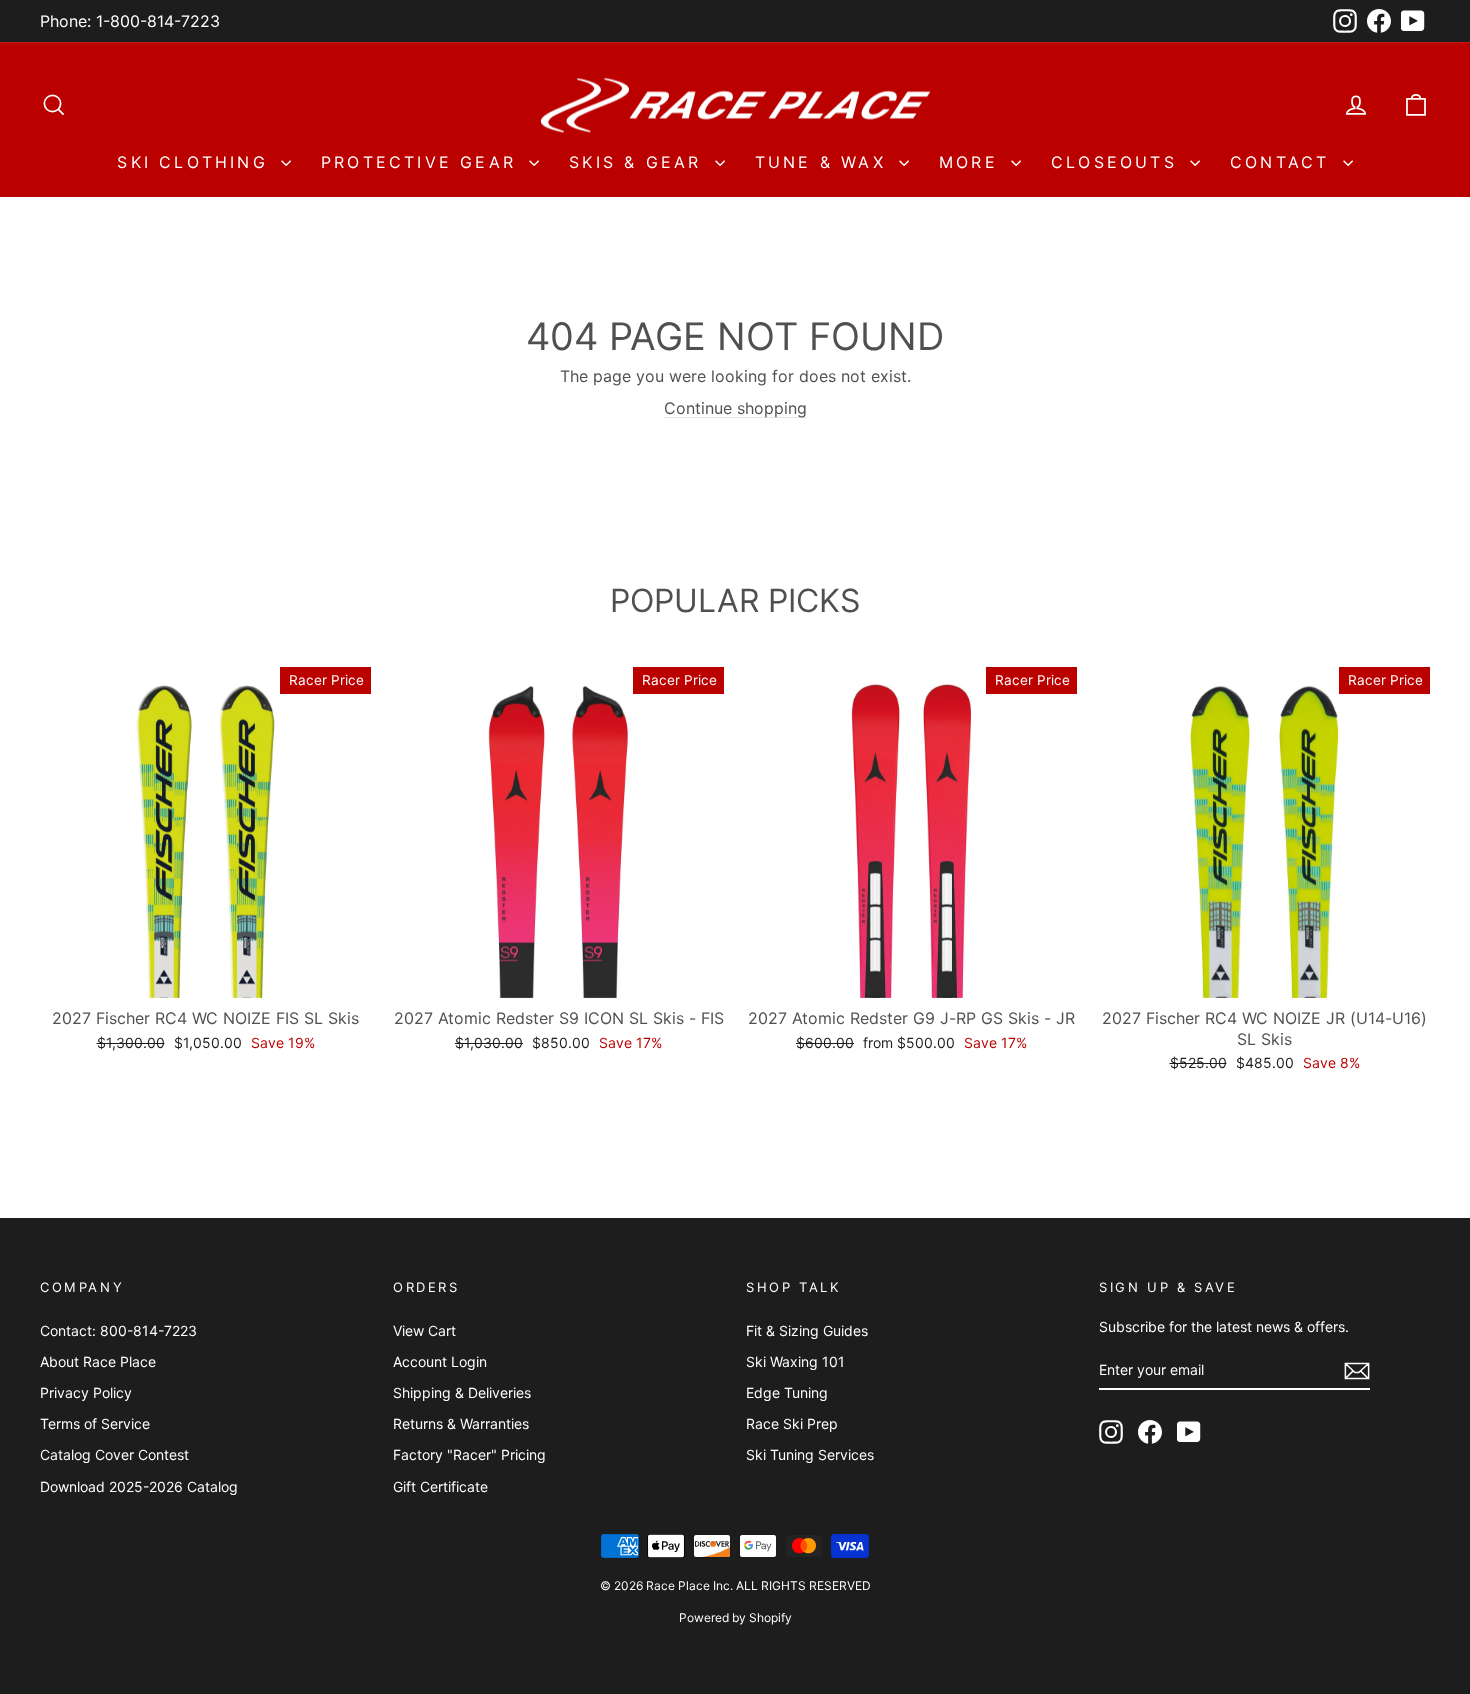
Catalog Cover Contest (114, 1454)
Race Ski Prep (792, 1423)
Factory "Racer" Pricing (469, 1454)
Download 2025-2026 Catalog (139, 1486)
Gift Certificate (440, 1486)
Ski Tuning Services (810, 1454)
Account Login (440, 1361)
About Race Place (98, 1361)
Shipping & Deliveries (462, 1392)
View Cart (424, 1330)
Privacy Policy (86, 1392)
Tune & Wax (824, 162)
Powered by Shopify (735, 1617)
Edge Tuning (787, 1392)
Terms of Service (95, 1423)
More (972, 162)
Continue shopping (735, 408)
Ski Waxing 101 (795, 1361)
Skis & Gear (639, 162)
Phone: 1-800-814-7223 (130, 21)
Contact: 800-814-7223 (118, 1330)
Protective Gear (422, 162)
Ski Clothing (196, 162)
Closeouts (1118, 162)
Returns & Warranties (461, 1423)
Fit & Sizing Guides (807, 1330)
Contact (1284, 162)
